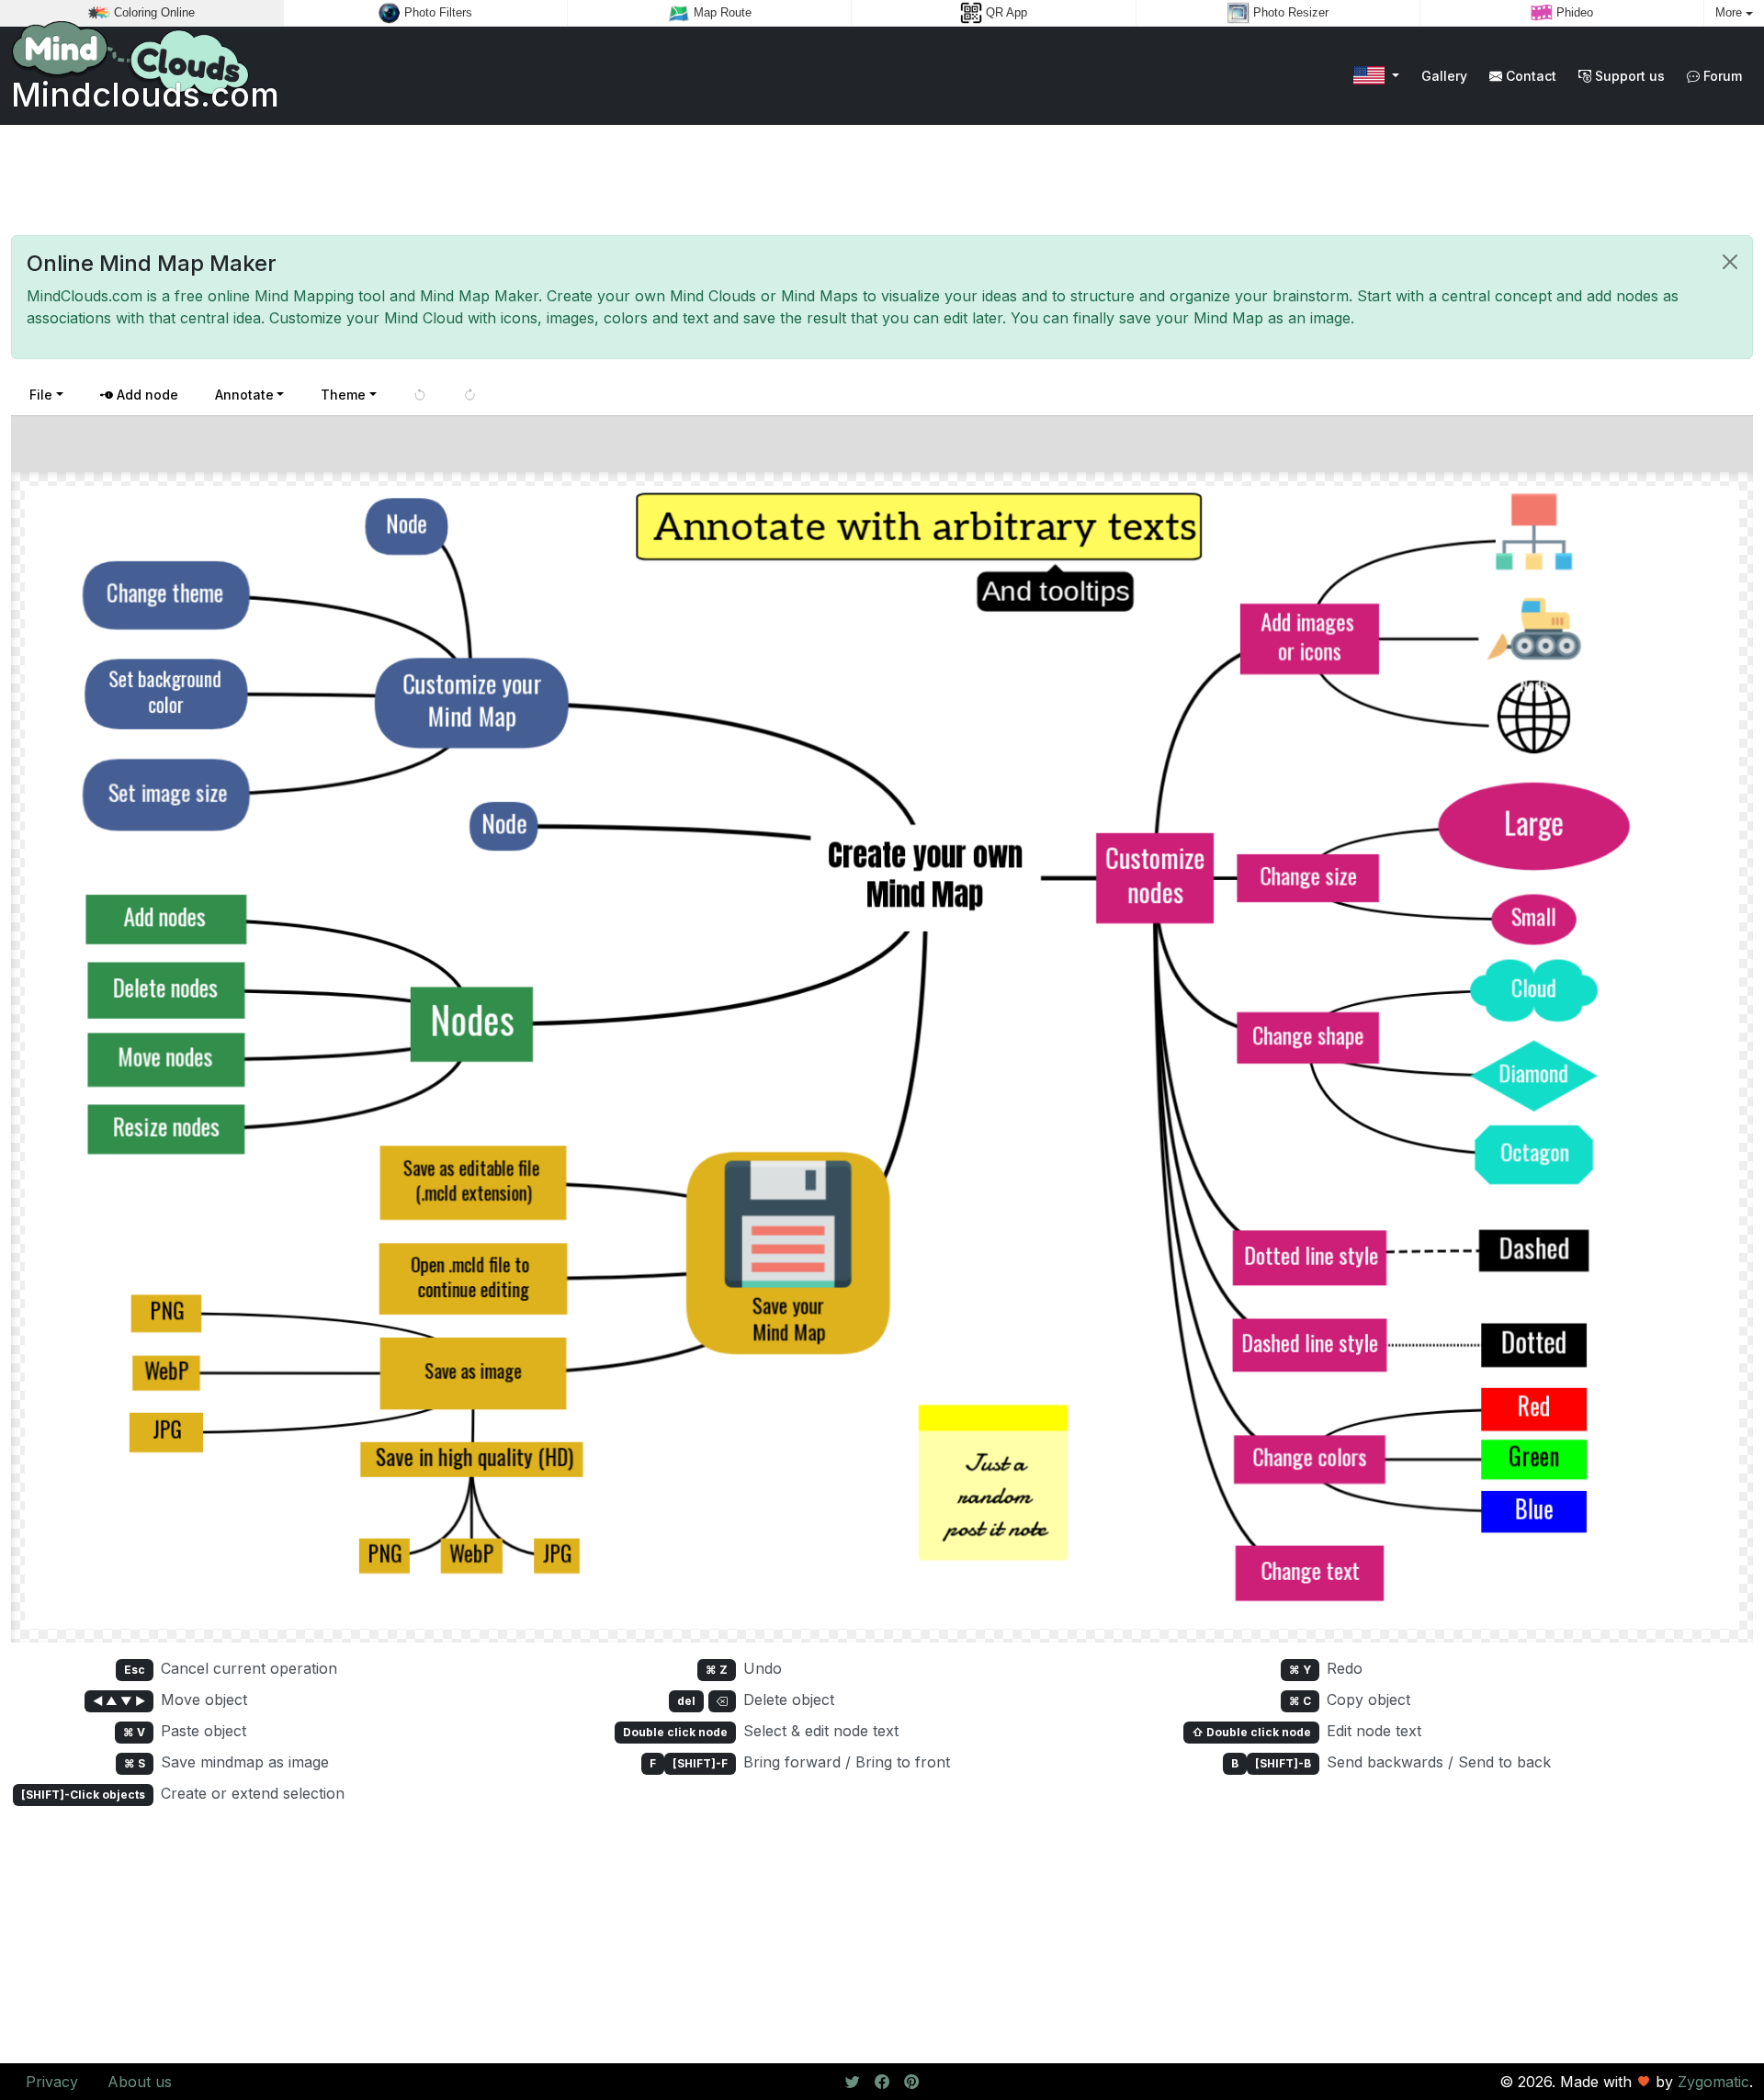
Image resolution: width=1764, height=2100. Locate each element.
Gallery (1444, 76)
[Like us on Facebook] (882, 2082)
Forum (1721, 76)
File (41, 395)
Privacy (52, 2082)
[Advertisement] (882, 180)
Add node (146, 395)
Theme (343, 395)
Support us (1628, 76)
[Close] (1730, 262)
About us (140, 2082)
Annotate (244, 395)
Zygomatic (1713, 2082)
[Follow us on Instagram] (911, 2082)
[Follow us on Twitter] (853, 2082)
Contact (1529, 76)
